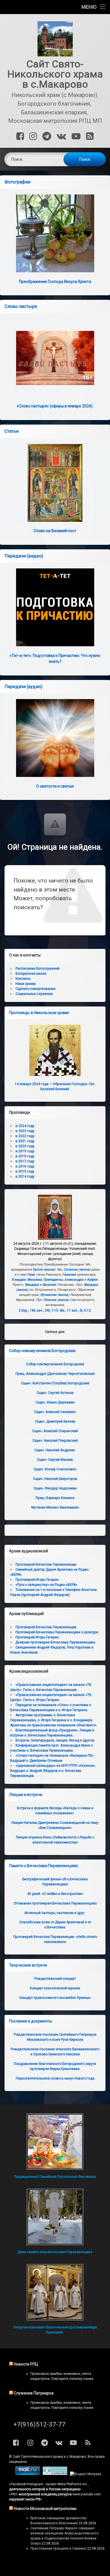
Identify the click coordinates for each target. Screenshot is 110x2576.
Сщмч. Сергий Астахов (55, 1393)
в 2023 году (25, 1131)
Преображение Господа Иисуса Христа (55, 282)
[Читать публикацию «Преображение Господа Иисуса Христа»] (55, 233)
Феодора (32, 1285)
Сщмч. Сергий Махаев (55, 1460)
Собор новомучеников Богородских (42, 1351)
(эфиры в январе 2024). (55, 406)
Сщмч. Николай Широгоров (55, 1479)
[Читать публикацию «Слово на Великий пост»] (55, 483)
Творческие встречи (28, 1965)
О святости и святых (55, 786)
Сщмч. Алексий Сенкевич (55, 1412)
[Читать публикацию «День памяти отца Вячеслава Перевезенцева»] (55, 2217)
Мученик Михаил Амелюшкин (55, 1507)
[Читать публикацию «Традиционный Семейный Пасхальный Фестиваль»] (55, 2142)
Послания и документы (30, 2021)
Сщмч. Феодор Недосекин (55, 1488)
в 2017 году (25, 1161)
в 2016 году (25, 1166)
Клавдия (19, 1280)
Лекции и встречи (26, 1795)
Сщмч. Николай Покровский (55, 1441)
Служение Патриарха (34, 2393)
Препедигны (53, 1280)
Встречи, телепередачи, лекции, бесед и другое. (55, 1740)
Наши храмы (26, 984)
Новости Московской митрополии (45, 2509)
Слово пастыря (21, 306)
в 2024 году (25, 1126)
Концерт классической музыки (55, 1988)
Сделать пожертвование (36, 989)
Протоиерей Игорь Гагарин (37, 1580)
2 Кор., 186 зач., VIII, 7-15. (39, 1310)
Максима (34, 1280)
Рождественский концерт (55, 1979)
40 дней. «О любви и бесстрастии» (55, 1894)
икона (49, 1269)
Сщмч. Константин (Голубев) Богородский (55, 1383)
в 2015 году (25, 1171)
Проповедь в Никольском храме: (39, 1013)
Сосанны (71, 1269)
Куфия (92, 1280)
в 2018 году (25, 1156)
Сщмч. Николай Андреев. (55, 1450)
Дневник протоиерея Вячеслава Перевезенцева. (56, 1642)
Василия (49, 1285)
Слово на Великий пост (55, 531)
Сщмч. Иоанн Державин (55, 1402)
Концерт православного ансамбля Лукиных (55, 1998)
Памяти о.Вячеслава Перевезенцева (43, 1866)
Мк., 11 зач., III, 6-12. (76, 1310)
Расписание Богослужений (38, 969)
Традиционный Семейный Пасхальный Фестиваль (55, 2177)
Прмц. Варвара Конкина (55, 1498)
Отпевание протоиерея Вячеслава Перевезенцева (55, 1903)
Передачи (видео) (24, 556)
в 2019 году (25, 1151)
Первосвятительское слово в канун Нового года (55, 2078)
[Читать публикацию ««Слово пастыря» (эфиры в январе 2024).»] (55, 358)
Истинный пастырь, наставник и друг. (55, 1913)
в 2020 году (25, 1146)
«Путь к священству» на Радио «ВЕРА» (46, 1585)
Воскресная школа (31, 974)
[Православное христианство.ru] (55, 2474)
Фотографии (17, 182)
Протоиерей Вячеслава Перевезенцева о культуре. (57, 1632)
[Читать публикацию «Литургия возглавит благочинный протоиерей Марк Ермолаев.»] (55, 2292)
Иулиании (48, 1295)
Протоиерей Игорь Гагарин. (38, 1637)
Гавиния (69, 1275)
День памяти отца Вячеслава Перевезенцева (55, 2252)
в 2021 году (25, 1141)
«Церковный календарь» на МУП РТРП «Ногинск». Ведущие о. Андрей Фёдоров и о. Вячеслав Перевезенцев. (53, 1771)
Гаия (31, 1275)
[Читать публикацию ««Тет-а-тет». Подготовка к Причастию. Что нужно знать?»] (55, 607)
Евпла (38, 1269)
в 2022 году (25, 1136)
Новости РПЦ (26, 2364)
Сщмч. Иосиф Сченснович (55, 1469)
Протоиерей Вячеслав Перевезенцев (46, 1627)
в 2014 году (25, 1176)
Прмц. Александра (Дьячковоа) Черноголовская (55, 1374)
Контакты (23, 979)
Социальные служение (34, 994)
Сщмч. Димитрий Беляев (55, 1421)
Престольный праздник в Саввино (58, 2548)
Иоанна (50, 1300)
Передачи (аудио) (23, 687)
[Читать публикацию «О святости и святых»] (55, 738)
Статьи (12, 431)
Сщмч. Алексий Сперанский (55, 1431)
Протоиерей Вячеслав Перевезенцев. (46, 1564)
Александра (74, 1280)
